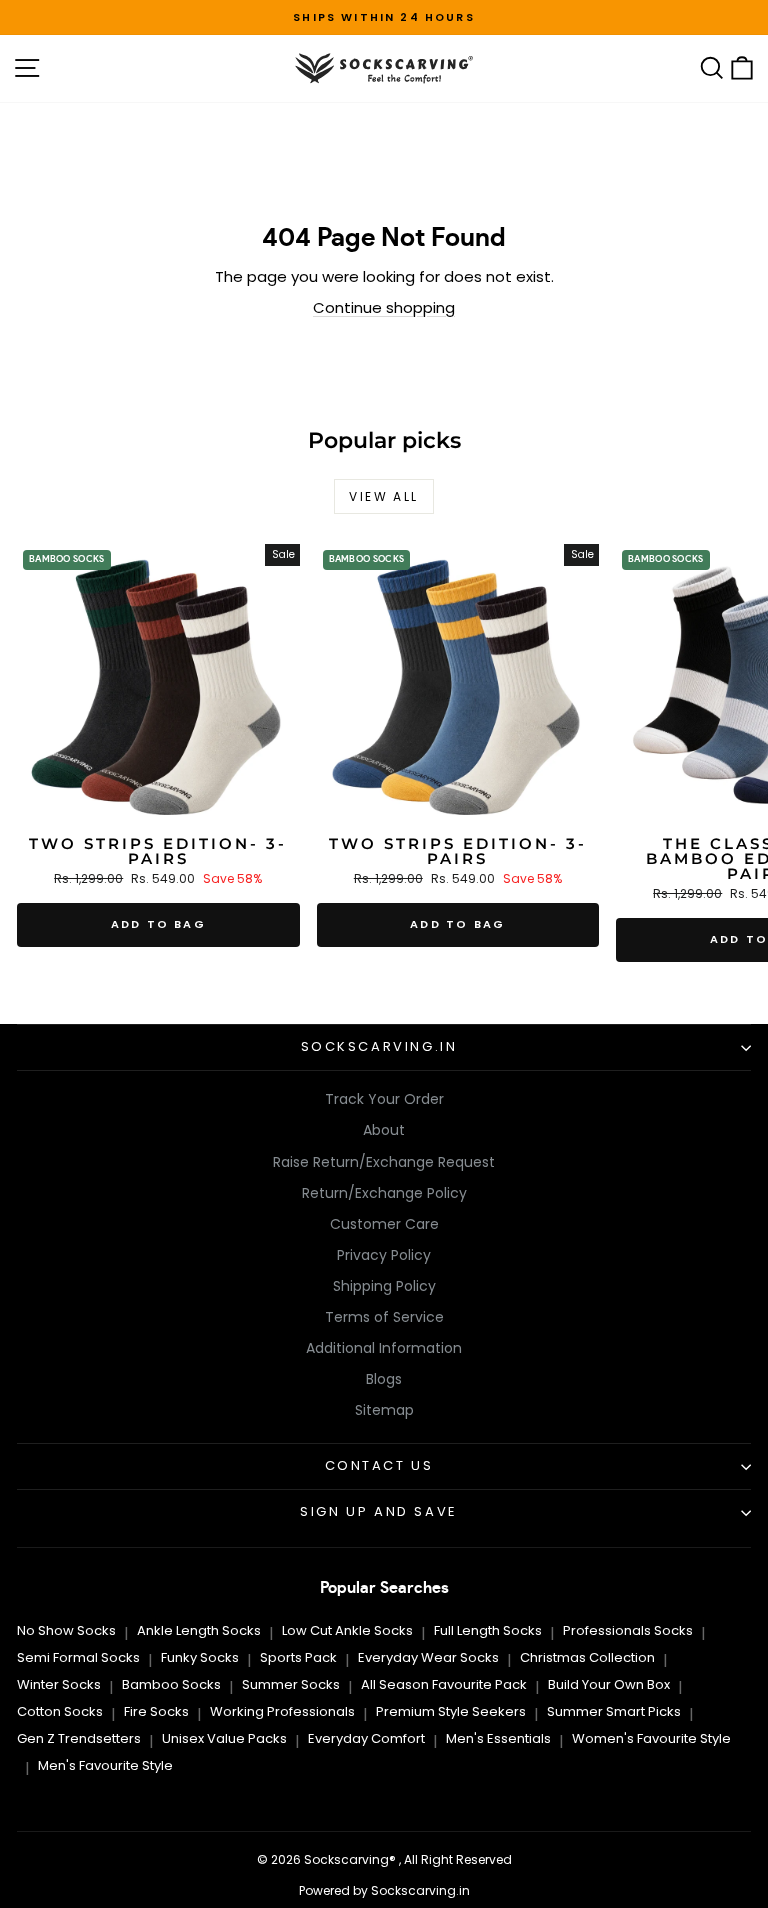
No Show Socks (66, 1630)
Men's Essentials (498, 1738)
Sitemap (384, 1410)
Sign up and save (379, 1511)
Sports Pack (298, 1657)
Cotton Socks (60, 1711)
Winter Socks (59, 1684)
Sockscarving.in (379, 1046)
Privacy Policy (384, 1255)
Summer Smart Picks (614, 1711)
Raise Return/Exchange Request (384, 1162)
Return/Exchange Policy (384, 1193)
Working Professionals (282, 1711)
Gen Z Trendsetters (79, 1738)
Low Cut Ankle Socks (347, 1630)
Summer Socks (291, 1684)
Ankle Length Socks (199, 1630)
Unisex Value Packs (224, 1738)
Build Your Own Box (609, 1684)
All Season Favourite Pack (444, 1684)
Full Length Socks (488, 1630)
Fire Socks (156, 1711)
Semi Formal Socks (78, 1657)
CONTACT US (379, 1465)
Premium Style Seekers (451, 1711)
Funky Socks (200, 1657)
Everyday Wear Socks (428, 1657)
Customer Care (384, 1224)
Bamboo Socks (171, 1684)
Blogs (384, 1379)
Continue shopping (384, 307)
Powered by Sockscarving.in (384, 1890)
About (384, 1130)
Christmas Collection (587, 1657)
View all (383, 496)
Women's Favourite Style (651, 1738)
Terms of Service (384, 1317)
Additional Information (384, 1348)
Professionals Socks (628, 1630)
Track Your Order (384, 1099)
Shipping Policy (384, 1286)
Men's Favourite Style (105, 1765)
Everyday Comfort (366, 1738)
